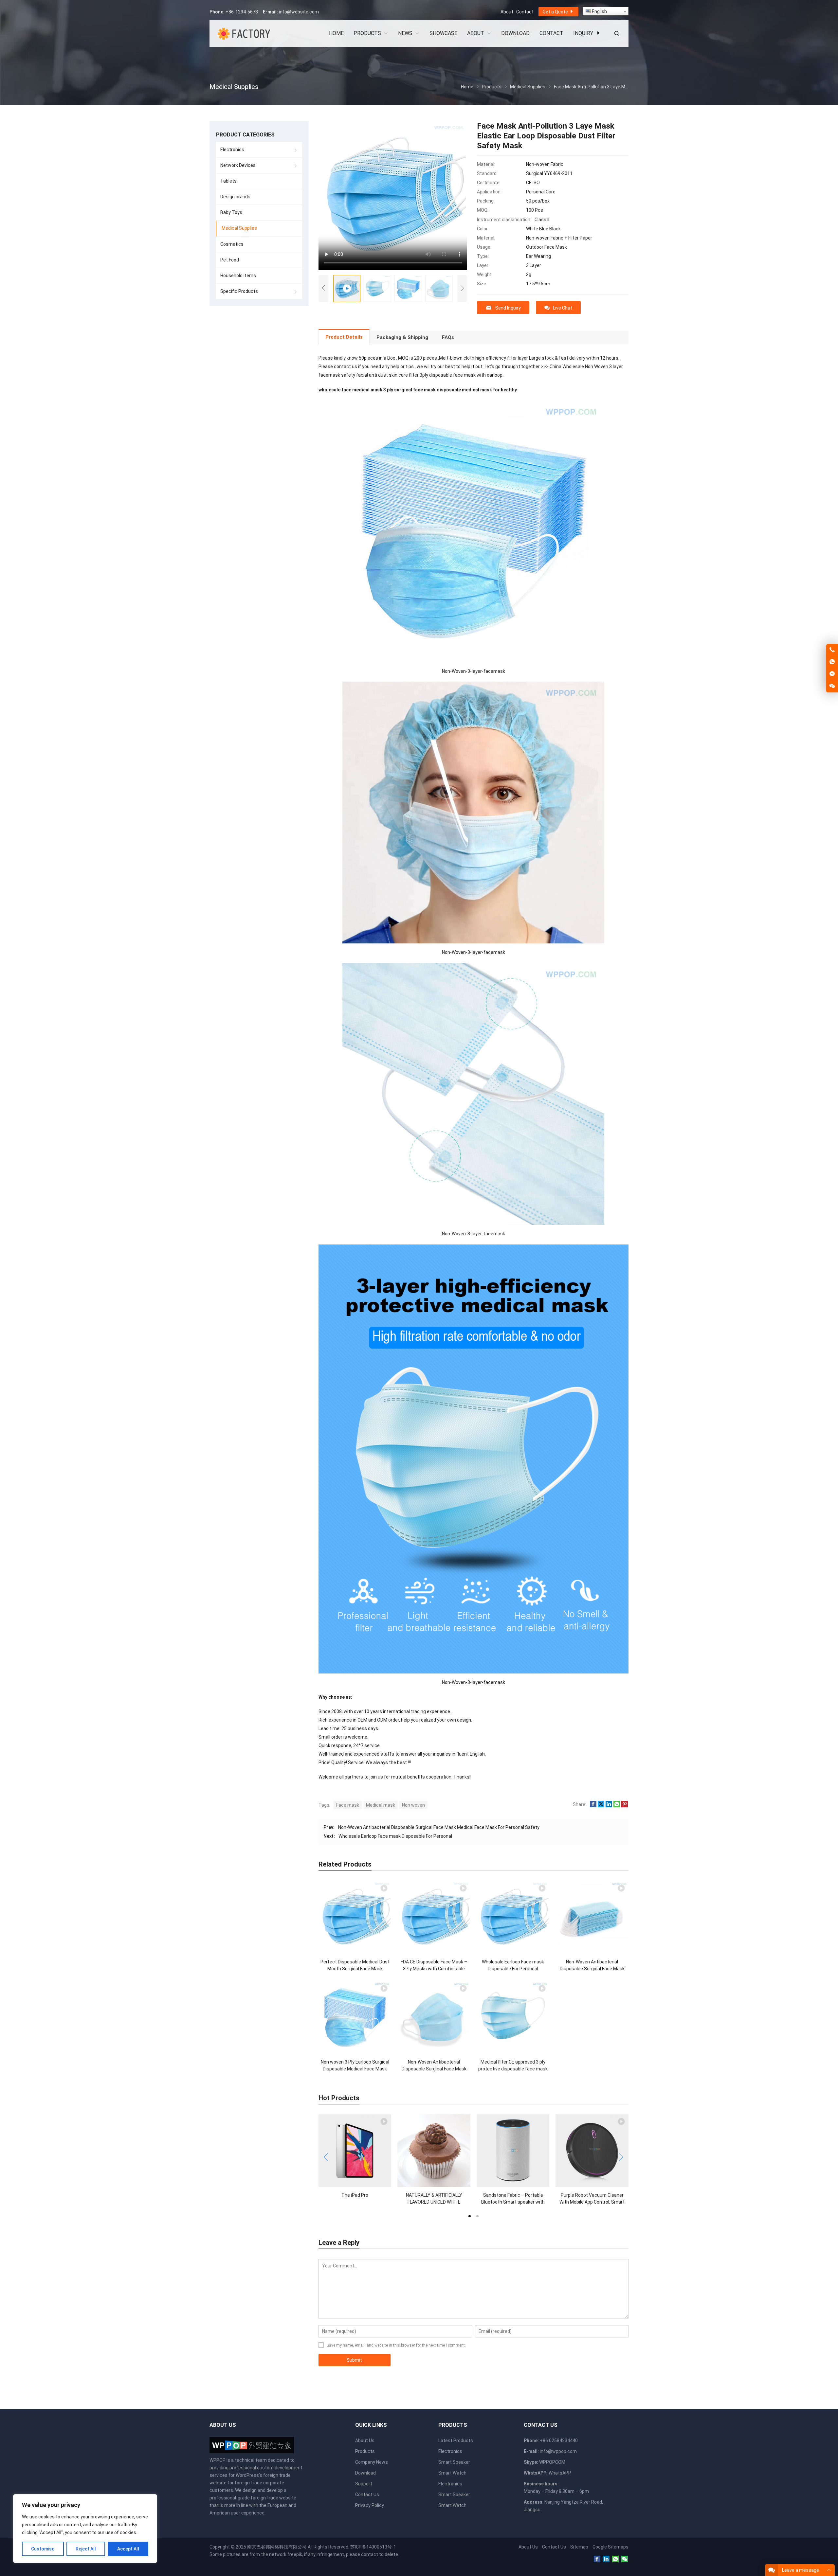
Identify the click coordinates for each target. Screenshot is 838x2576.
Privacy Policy (370, 2505)
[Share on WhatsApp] (617, 1806)
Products (365, 2451)
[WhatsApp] (615, 2559)
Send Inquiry (508, 308)
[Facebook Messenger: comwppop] (832, 674)
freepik (295, 2554)
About (507, 12)
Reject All (86, 2549)
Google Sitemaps (610, 2547)
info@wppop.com (558, 2451)
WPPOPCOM (552, 2462)
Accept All (128, 2549)
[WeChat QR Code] (832, 686)
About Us (365, 2441)
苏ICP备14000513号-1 (373, 2547)
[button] (469, 2216)
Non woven (413, 1805)
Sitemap (579, 2547)
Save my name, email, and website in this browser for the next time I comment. (396, 2345)
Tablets (228, 181)
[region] (85, 2529)
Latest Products (456, 2441)
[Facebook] (597, 2559)
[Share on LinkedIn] (609, 1806)
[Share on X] (601, 1806)
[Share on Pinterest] (625, 1806)
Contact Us (367, 2495)
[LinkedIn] (606, 2559)
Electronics (232, 150)
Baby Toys (231, 212)
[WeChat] (625, 2559)
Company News (372, 2462)
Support (364, 2484)
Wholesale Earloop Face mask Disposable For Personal (395, 1836)
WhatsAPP (560, 2473)
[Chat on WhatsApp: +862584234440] (832, 662)
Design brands (235, 197)
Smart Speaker (454, 2462)
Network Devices (238, 165)
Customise (43, 2549)
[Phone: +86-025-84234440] (832, 650)
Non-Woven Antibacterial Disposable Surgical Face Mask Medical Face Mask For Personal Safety (439, 1827)
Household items (238, 276)
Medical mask (381, 1805)
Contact (525, 12)
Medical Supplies (239, 228)
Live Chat (563, 308)
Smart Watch (452, 2473)
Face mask (348, 1805)
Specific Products (239, 291)
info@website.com (299, 12)
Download (365, 2473)
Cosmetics (232, 244)
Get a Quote (556, 12)
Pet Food (230, 260)
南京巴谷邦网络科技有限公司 (277, 2547)
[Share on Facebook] (593, 1806)
